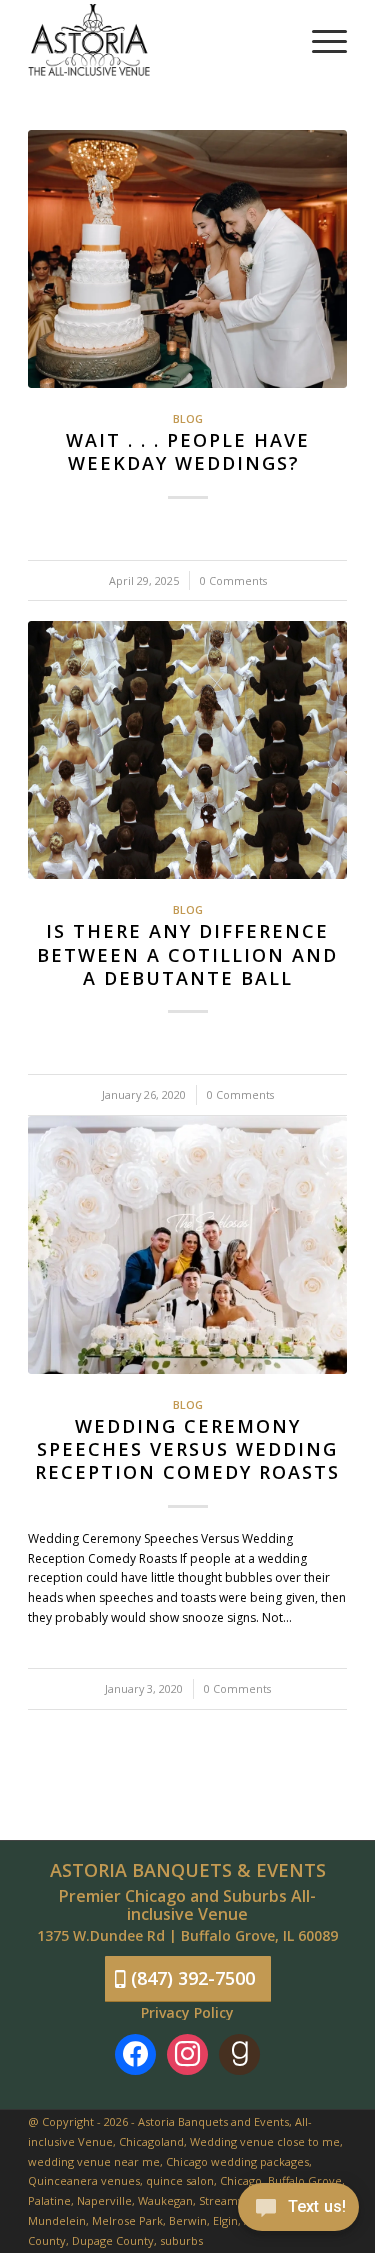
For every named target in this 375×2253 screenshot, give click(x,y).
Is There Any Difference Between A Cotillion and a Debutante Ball (187, 954)
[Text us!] (298, 2212)
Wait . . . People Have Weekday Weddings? (188, 451)
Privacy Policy (187, 2012)
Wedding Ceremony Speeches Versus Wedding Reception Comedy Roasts (187, 1449)
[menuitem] (319, 40)
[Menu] (319, 40)
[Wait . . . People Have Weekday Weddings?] (187, 259)
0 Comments (233, 580)
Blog (188, 418)
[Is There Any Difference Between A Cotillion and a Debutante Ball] (187, 750)
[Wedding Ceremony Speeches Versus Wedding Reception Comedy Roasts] (187, 1245)
